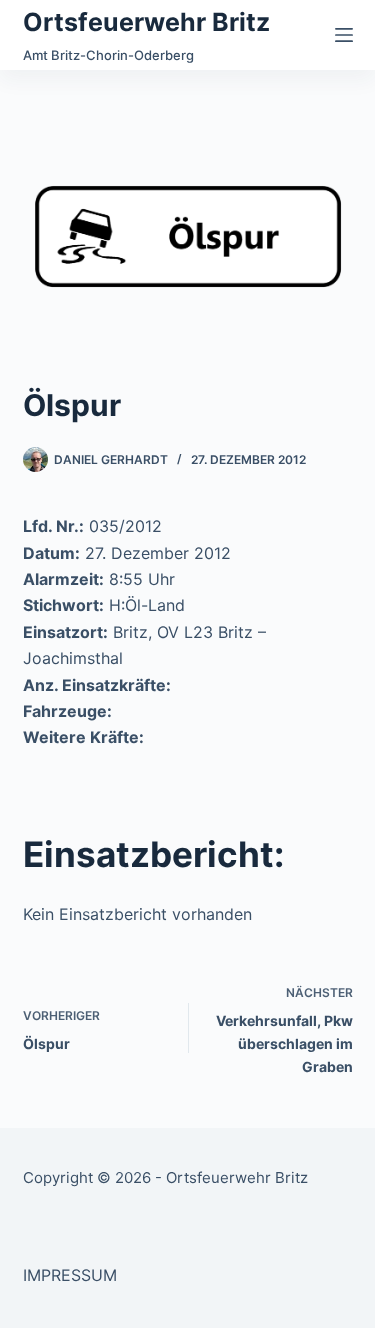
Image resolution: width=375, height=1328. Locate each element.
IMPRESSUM (70, 1275)
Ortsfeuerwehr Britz (146, 22)
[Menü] (344, 35)
